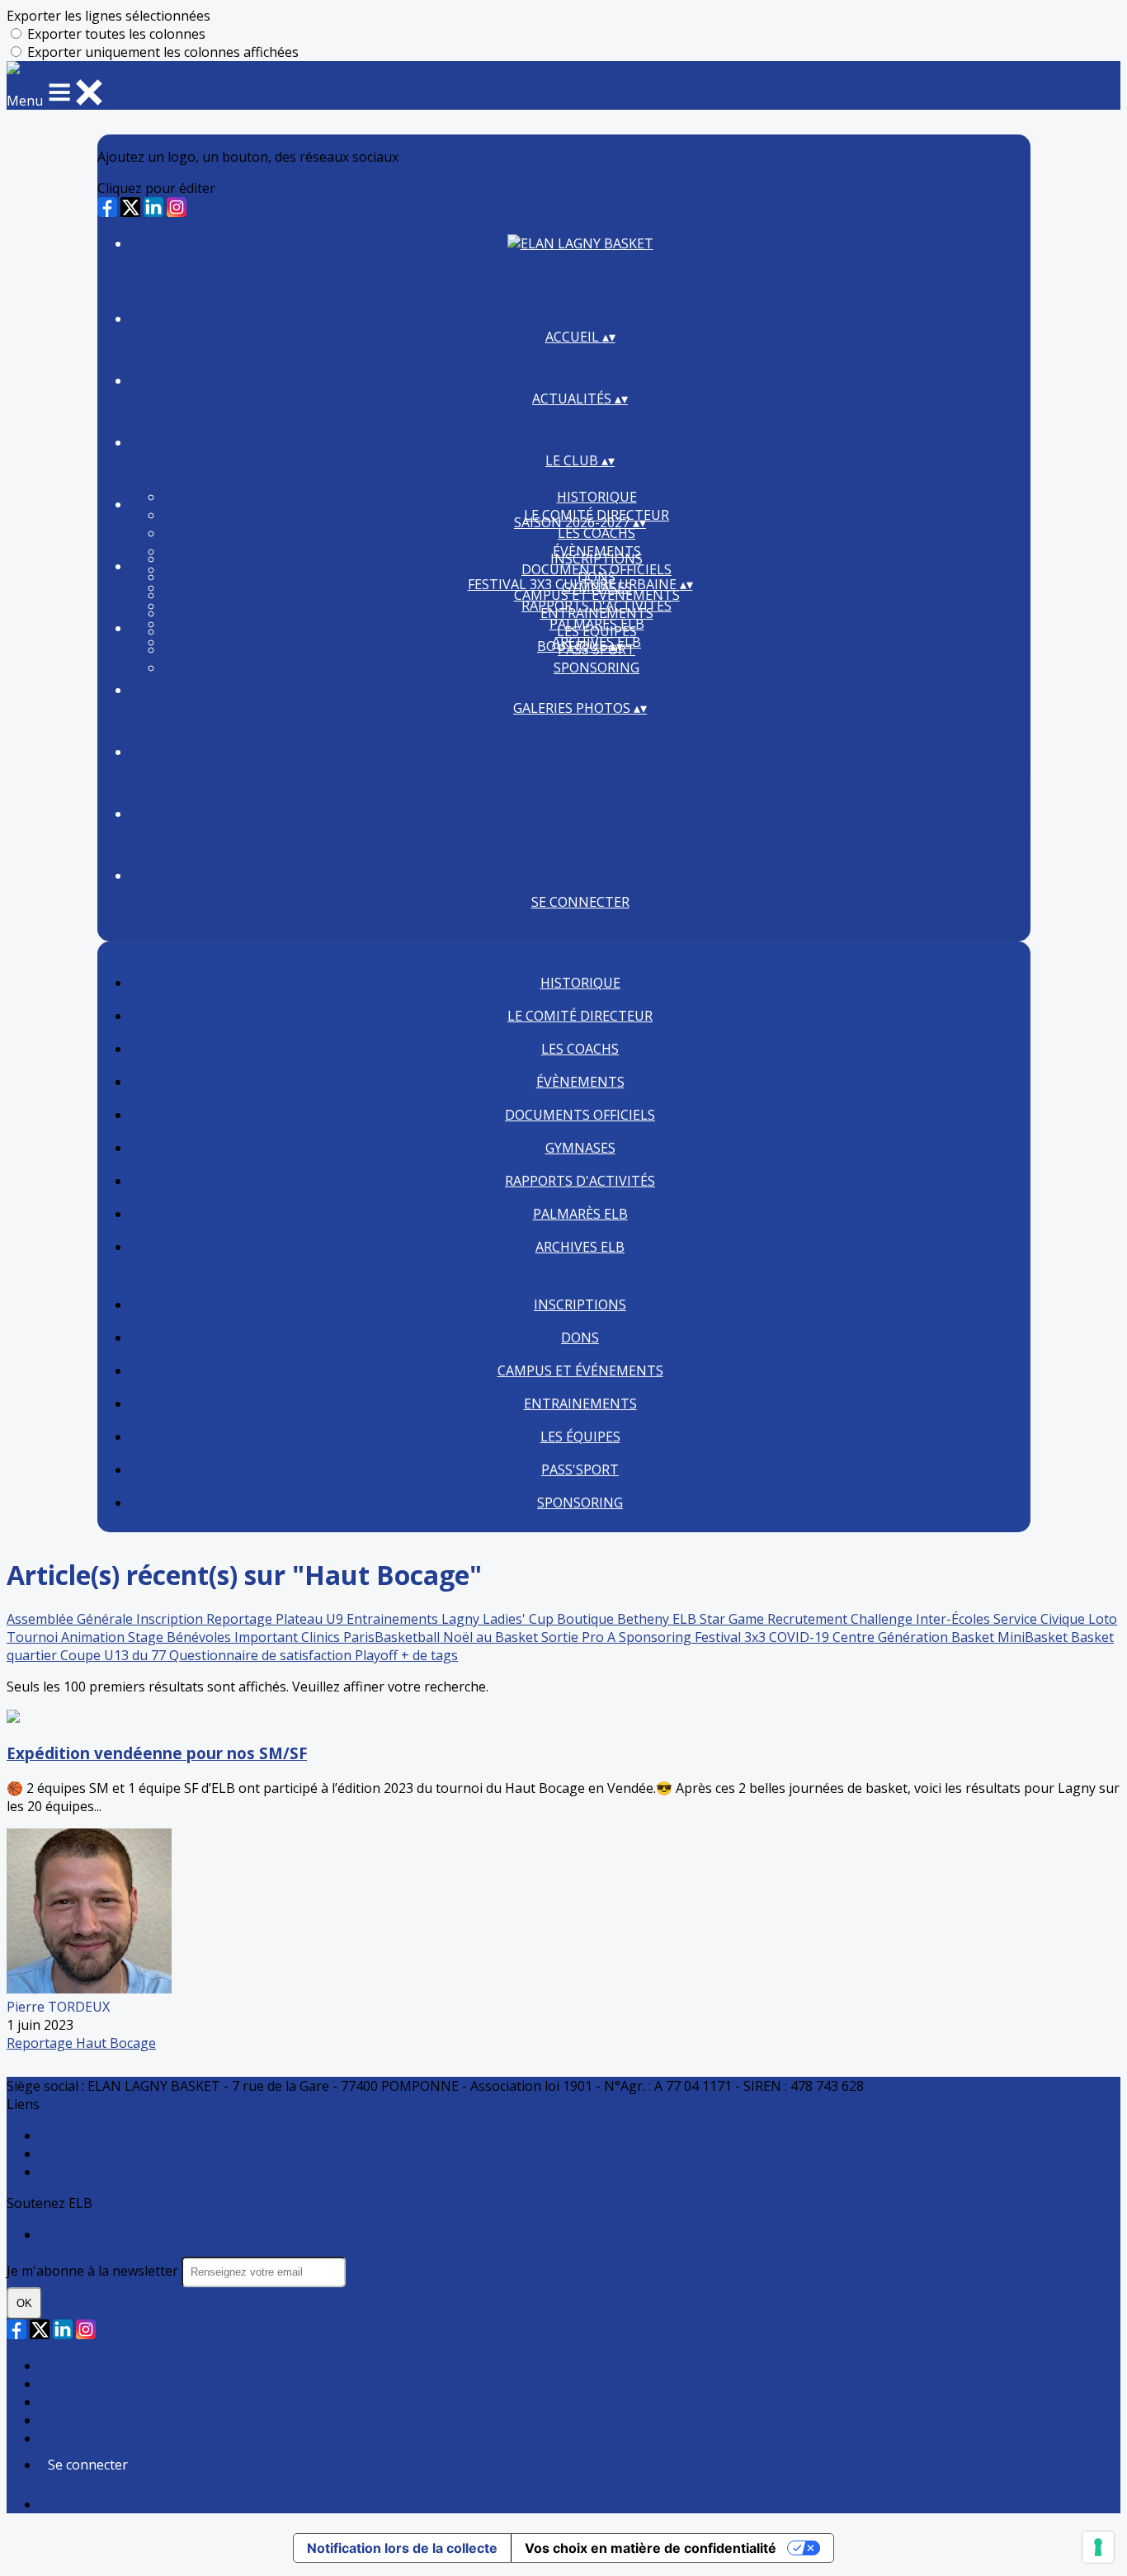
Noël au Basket (492, 1637)
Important (268, 1637)
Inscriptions (597, 559)
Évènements (580, 1082)
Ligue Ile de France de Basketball (141, 2154)
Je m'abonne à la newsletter (94, 2271)
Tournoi (34, 1637)
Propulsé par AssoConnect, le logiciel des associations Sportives (237, 2504)
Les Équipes (597, 631)
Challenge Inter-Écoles (922, 1619)
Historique (597, 497)
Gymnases (580, 1148)
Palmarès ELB (580, 1214)
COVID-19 (801, 1637)
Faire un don (78, 2234)
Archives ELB (580, 1247)
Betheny (645, 1619)
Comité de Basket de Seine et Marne (151, 2135)
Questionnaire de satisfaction (262, 1655)
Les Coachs (597, 533)
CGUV (57, 2420)
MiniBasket (1034, 1637)
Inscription (171, 1619)
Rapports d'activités (580, 1181)
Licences (66, 2384)
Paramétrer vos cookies (113, 2438)
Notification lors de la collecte (402, 2548)
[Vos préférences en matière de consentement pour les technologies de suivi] (1098, 2547)
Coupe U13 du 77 (115, 1655)
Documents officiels (580, 1115)
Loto (1103, 1619)
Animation (94, 1637)
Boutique (587, 1619)
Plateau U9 (311, 1619)
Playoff (378, 1655)
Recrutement (809, 1619)
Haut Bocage (116, 2043)
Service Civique (1041, 1619)
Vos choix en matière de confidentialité (651, 2548)
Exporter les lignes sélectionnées (108, 16)
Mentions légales (93, 2402)
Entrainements (597, 613)
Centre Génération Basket (915, 1637)
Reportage (241, 1619)
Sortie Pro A (580, 1637)
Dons (580, 1338)
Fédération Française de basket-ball (149, 2172)
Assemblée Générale (71, 1619)
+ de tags (429, 1655)
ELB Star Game (720, 1619)
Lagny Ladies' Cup (499, 1619)
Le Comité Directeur (580, 1016)
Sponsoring (597, 668)
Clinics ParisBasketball (372, 1637)
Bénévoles (200, 1637)
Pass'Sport (580, 1470)
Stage (147, 1637)
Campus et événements (597, 595)
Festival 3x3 (732, 1637)
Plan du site (75, 2366)
